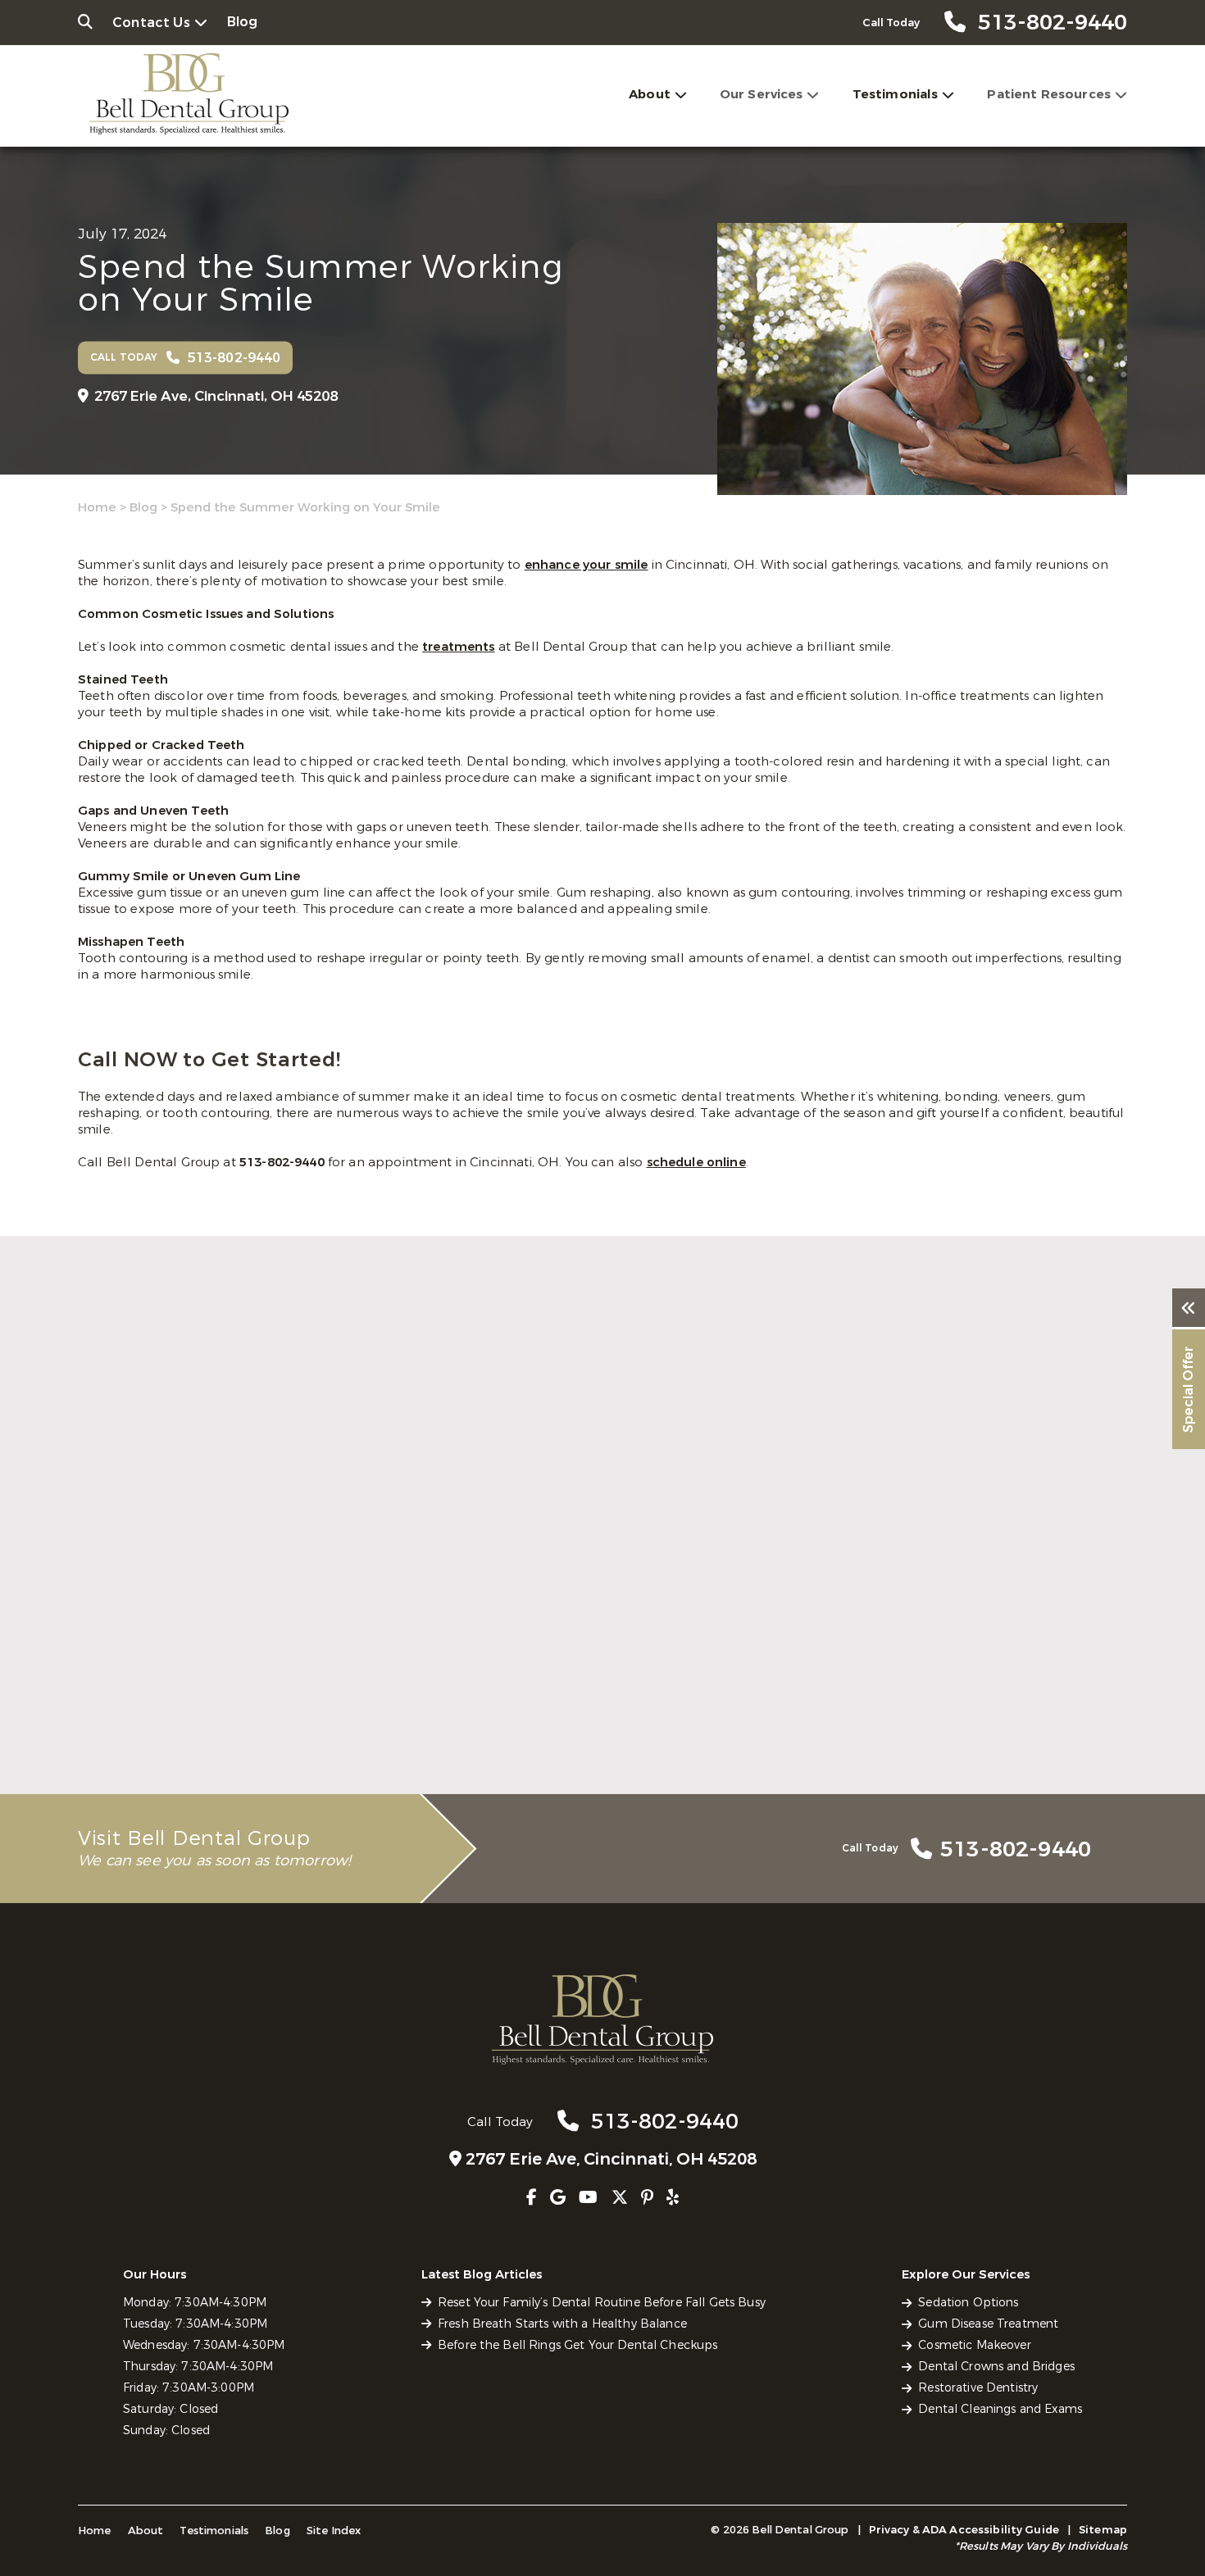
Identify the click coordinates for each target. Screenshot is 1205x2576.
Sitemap (1103, 2530)
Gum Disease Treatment (988, 2324)
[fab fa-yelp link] (673, 2198)
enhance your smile (587, 565)
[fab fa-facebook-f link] (532, 2198)
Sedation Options (968, 2303)
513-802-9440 (284, 1162)
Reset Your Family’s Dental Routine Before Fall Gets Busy (238, 1707)
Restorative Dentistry (978, 2388)
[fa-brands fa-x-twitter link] (620, 2198)
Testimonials (896, 94)
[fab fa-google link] (558, 2198)
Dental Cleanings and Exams (1000, 2409)
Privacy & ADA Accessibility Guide (964, 2530)
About (650, 94)
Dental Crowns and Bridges (996, 2367)
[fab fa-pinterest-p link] (647, 2198)
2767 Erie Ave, (216, 396)
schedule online (696, 1162)
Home (97, 507)
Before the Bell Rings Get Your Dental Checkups (936, 1707)
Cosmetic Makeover (974, 2345)
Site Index (334, 2531)
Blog (243, 22)
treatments (459, 647)
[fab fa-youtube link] (588, 2198)
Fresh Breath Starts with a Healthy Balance (599, 1698)
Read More (109, 1744)
